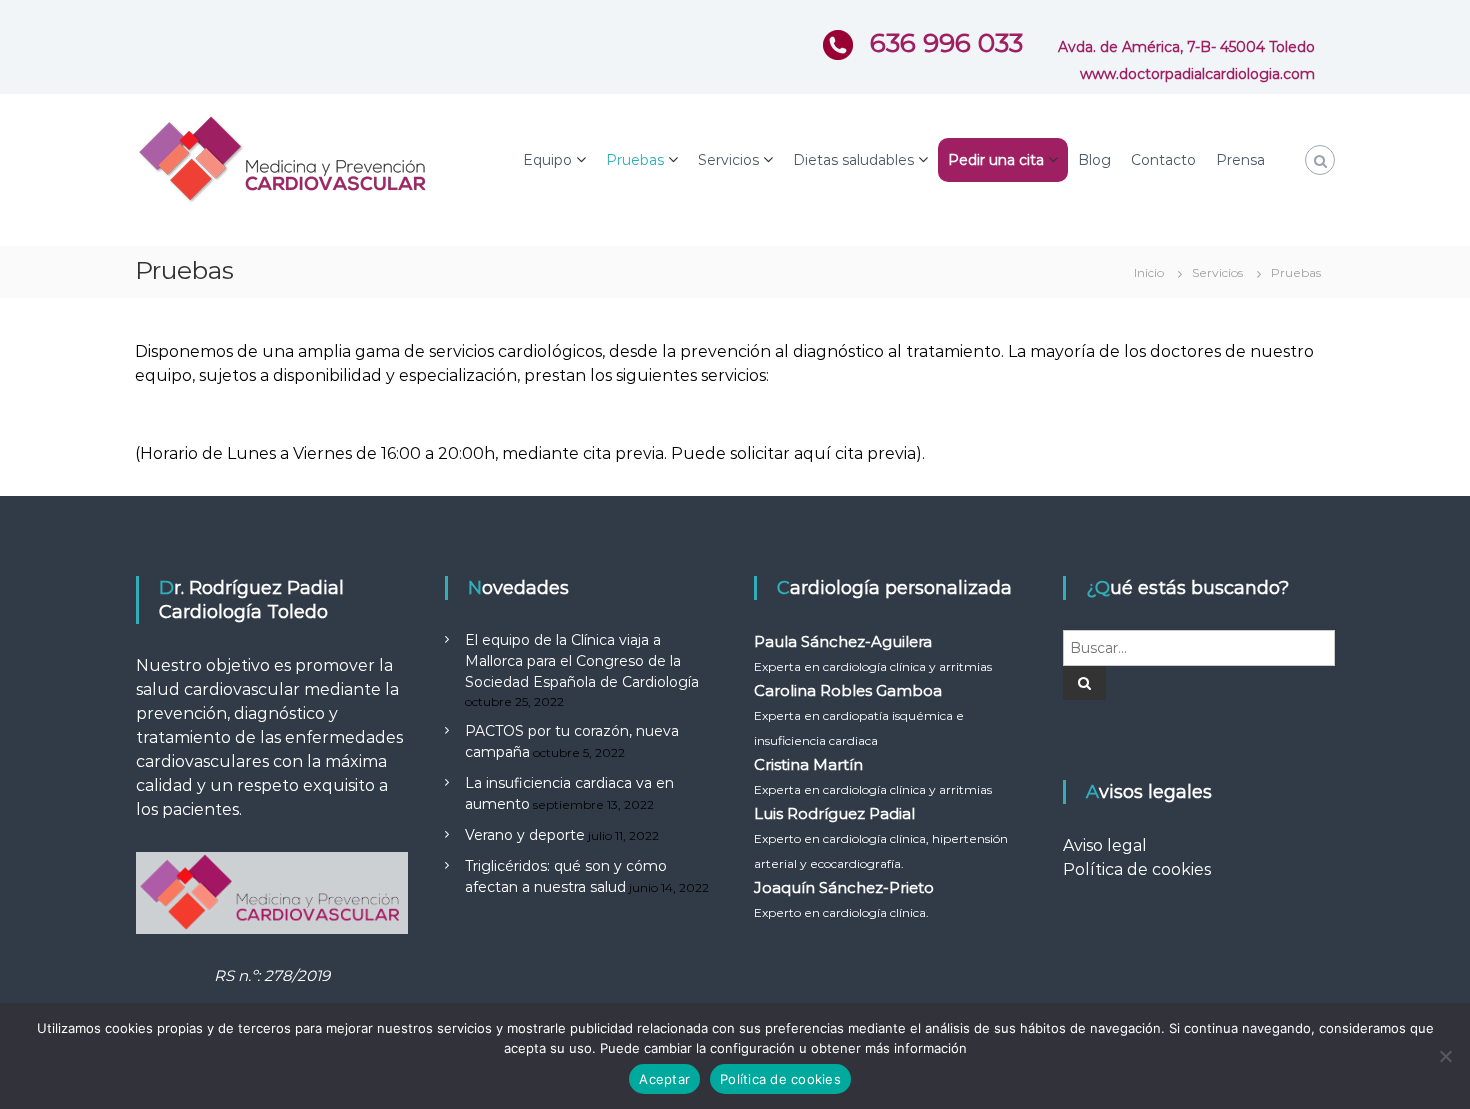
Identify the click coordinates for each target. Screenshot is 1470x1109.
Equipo (547, 160)
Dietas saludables (853, 160)
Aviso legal (1105, 845)
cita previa (875, 453)
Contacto (1163, 160)
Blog (1094, 160)
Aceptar (664, 1079)
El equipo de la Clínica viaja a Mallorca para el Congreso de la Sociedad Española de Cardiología (582, 661)
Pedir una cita (996, 160)
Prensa (1240, 160)
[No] (1445, 1056)
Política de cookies (1137, 869)
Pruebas (635, 160)
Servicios (728, 160)
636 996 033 (943, 43)
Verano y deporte (525, 835)
